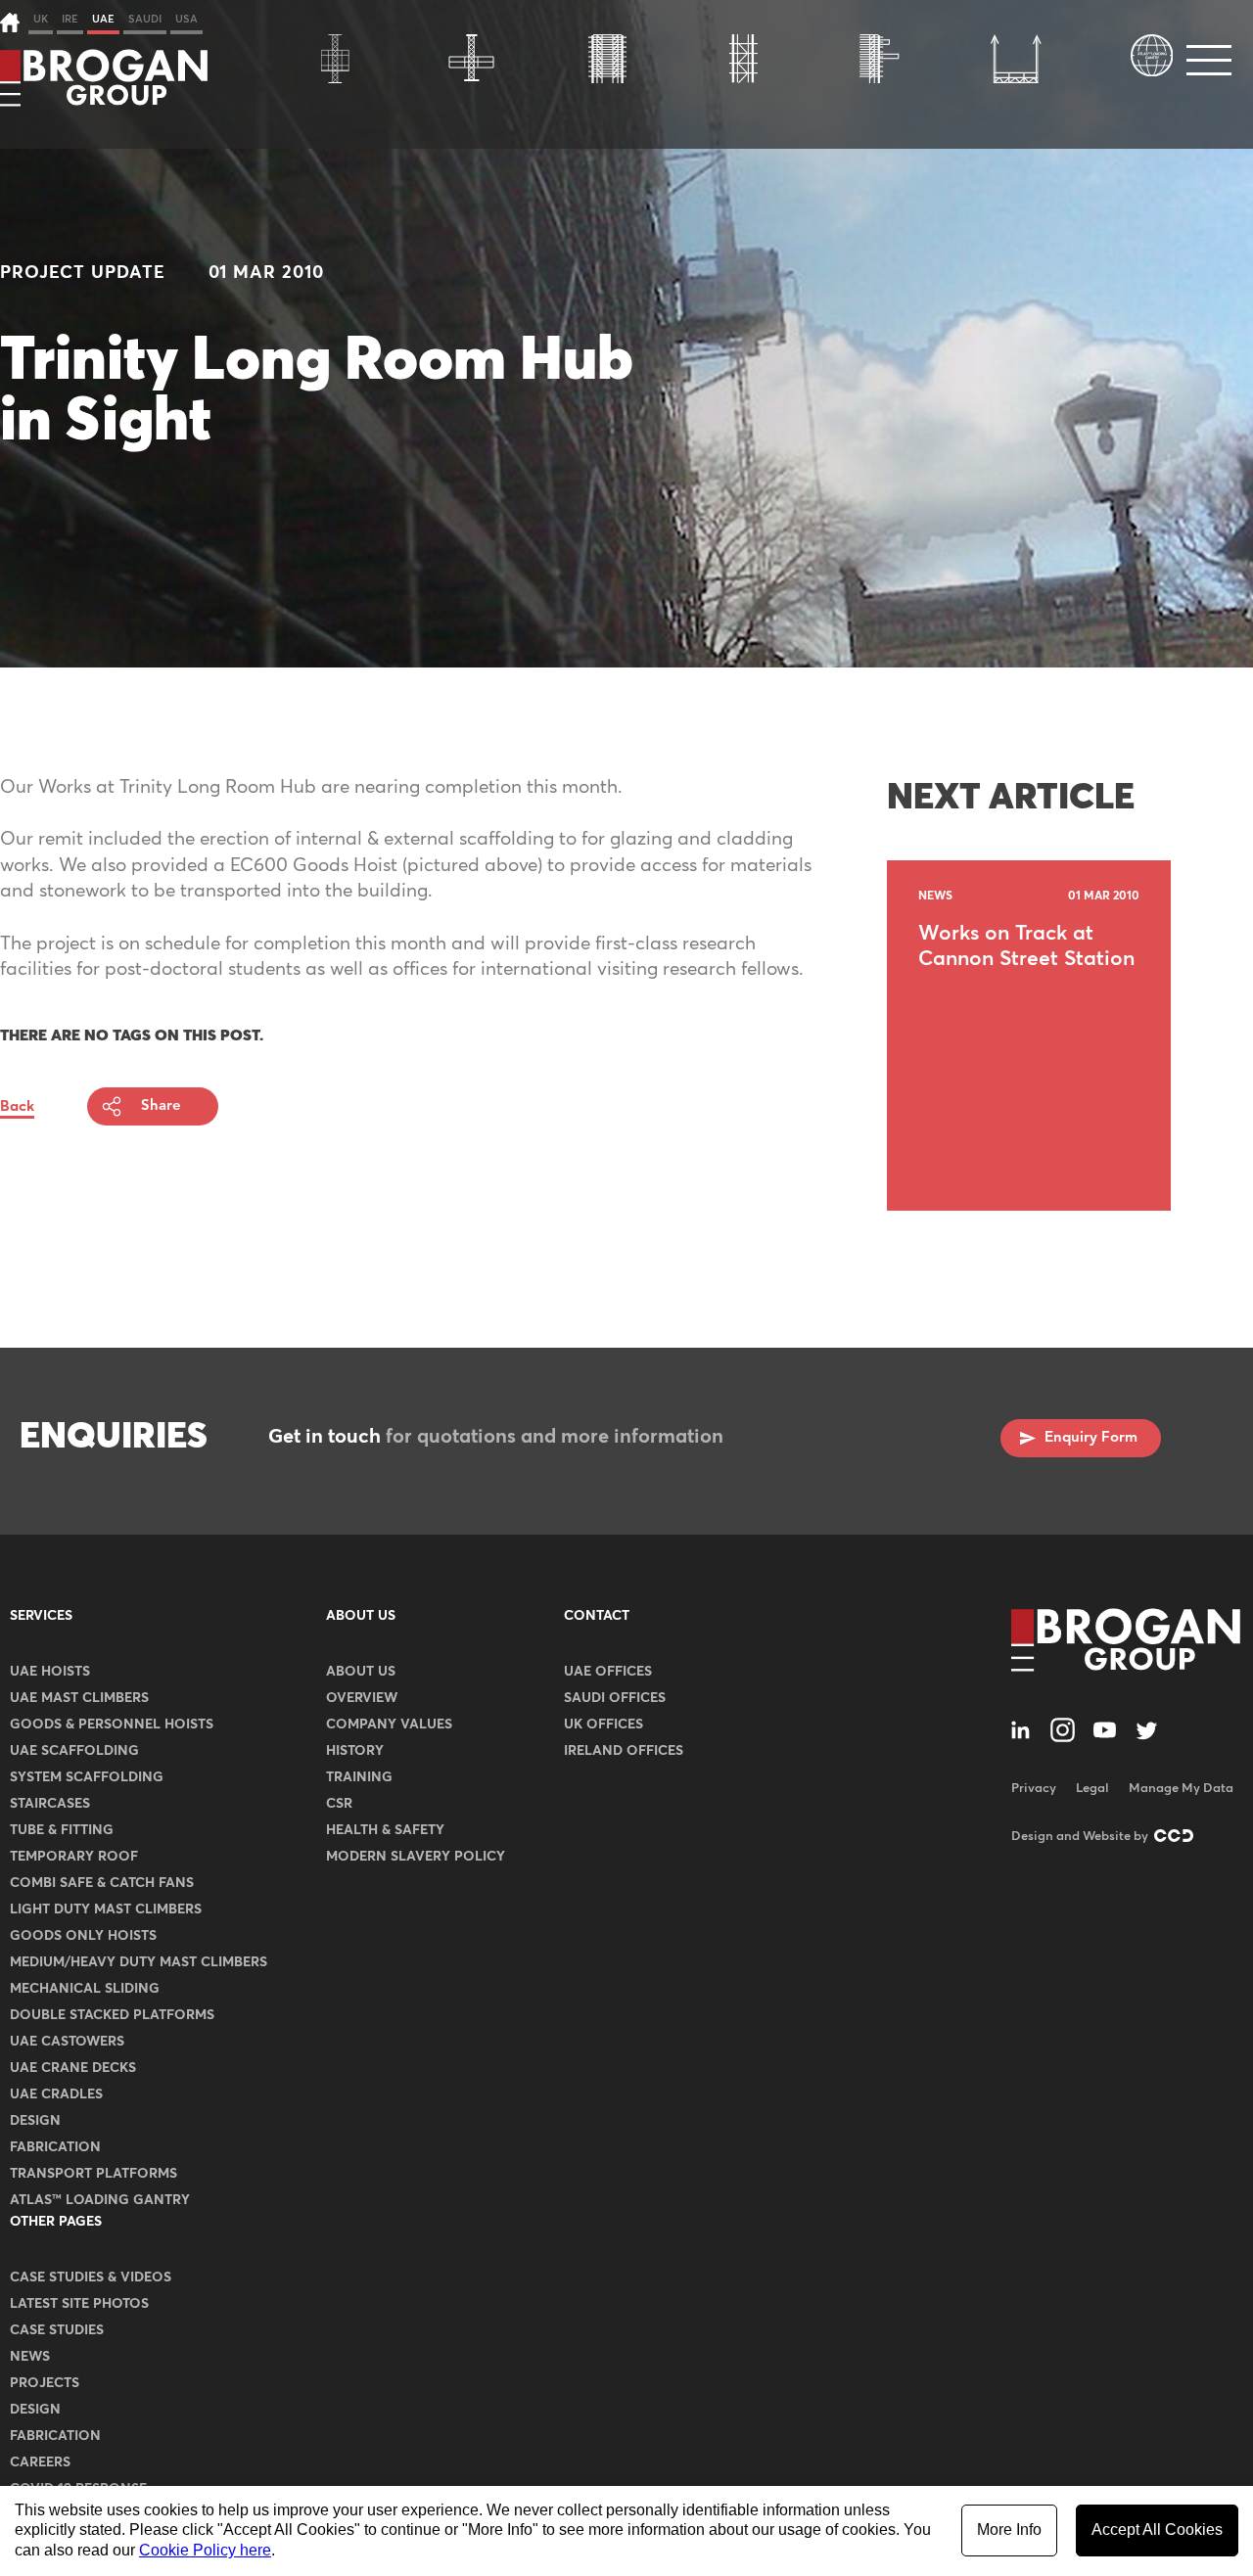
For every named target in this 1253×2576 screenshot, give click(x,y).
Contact (597, 1616)
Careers (40, 2462)
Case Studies (57, 2330)
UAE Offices (608, 1672)
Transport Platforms (93, 2174)
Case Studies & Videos (91, 2277)
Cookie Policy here (205, 2550)
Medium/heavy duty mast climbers (139, 1962)
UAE (103, 19)
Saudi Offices (615, 1698)
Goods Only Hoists (83, 1936)
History (355, 1751)
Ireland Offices (624, 1751)
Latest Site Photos (79, 2304)
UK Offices (603, 1725)
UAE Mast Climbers (79, 1698)
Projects (45, 2383)
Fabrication (55, 2147)
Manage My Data (1181, 1789)
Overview (362, 1698)
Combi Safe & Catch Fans (102, 1883)
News (30, 2357)
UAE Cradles (56, 2094)
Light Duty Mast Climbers (106, 1909)
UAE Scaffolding (74, 1751)
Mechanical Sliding (85, 1989)
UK (41, 19)
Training (359, 1777)
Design (35, 2121)
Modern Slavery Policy (416, 1857)
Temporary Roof (74, 1857)
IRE (70, 19)
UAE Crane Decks (73, 2068)
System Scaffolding (87, 1777)
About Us (361, 1616)
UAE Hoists (50, 1672)
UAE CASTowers (67, 2042)
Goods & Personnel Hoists (112, 1725)
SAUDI (145, 19)
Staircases (50, 1804)
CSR (339, 1804)
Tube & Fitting (62, 1830)
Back (17, 1106)
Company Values (389, 1725)
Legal (1092, 1789)
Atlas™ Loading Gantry (100, 2200)
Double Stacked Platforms (112, 2015)
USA (186, 19)
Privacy (1034, 1789)
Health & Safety (385, 1830)
